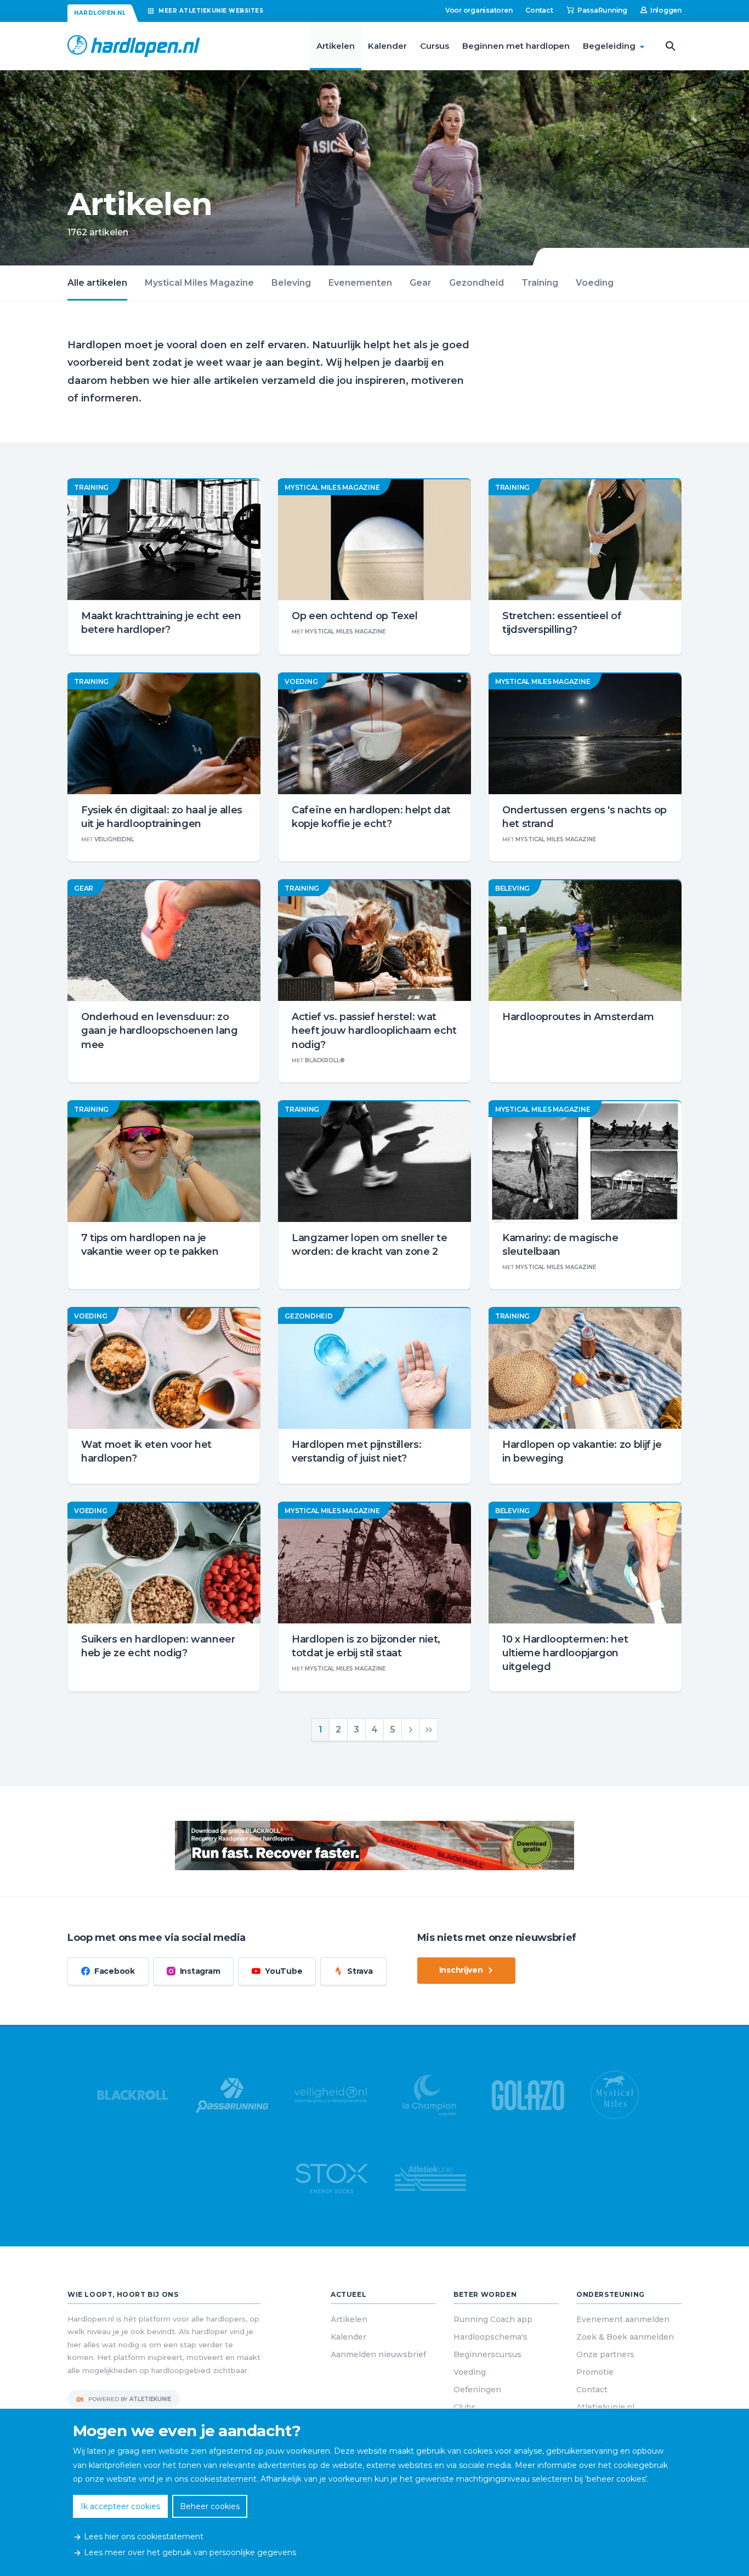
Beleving (291, 283)
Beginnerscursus (487, 2354)
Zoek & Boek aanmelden (625, 2337)
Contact (539, 10)
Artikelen (336, 46)
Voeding (595, 283)
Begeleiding (609, 46)
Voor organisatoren (479, 10)
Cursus (435, 46)
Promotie (595, 2372)
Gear (421, 283)
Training (540, 283)
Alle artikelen (97, 283)
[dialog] (374, 2492)
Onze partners (605, 2354)
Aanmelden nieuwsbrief (378, 2354)
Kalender (387, 46)
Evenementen (360, 283)
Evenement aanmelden (623, 2319)
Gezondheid (476, 283)
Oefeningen (477, 2390)
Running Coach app (493, 2319)
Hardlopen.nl (100, 13)
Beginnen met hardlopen (516, 46)
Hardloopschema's (490, 2337)
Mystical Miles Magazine (199, 283)
